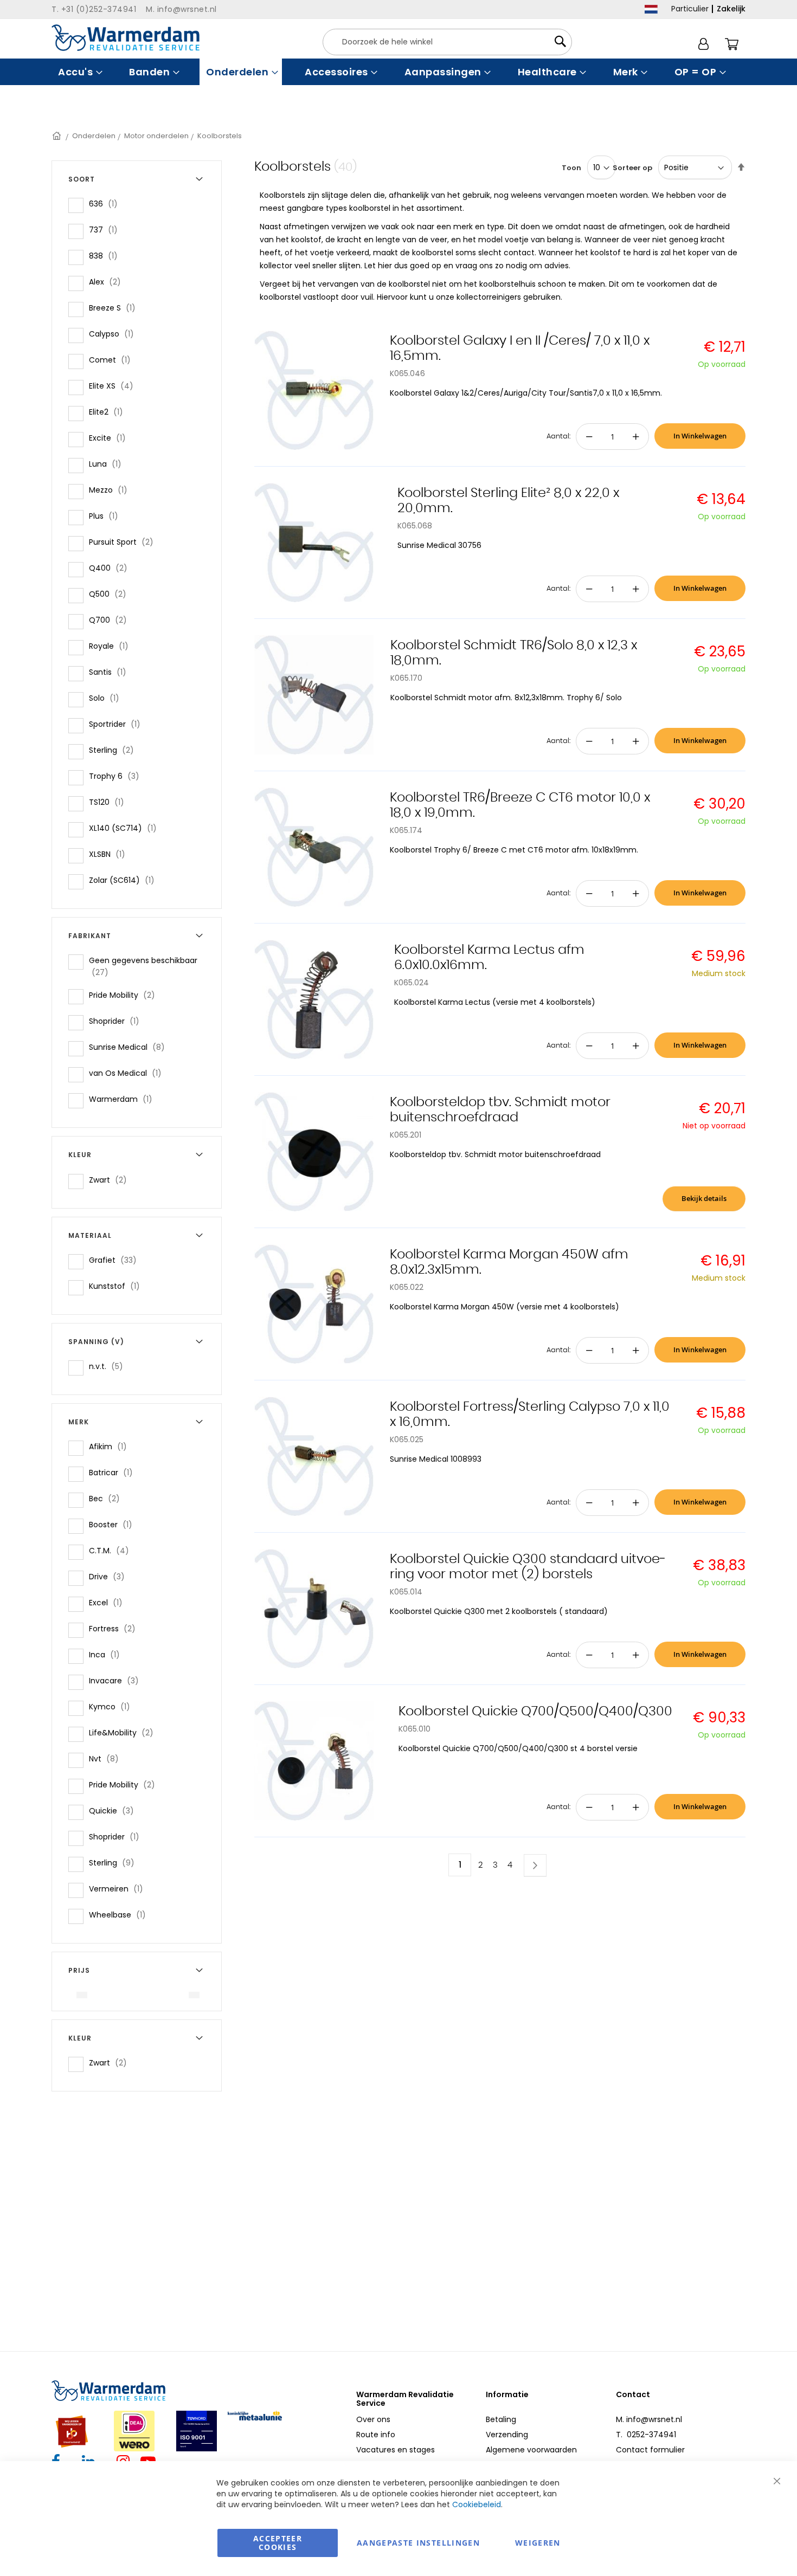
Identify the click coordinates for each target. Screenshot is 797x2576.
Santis (111, 672)
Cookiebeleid (477, 2504)
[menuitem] (79, 72)
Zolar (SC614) (125, 880)
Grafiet (116, 1260)
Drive (110, 1576)
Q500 (111, 594)
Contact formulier (650, 2450)
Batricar (114, 1472)
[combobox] (447, 42)
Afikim (111, 1446)
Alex (108, 282)
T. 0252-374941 (646, 2435)
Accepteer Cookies (278, 2543)
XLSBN (110, 854)
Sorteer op (632, 168)
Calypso (115, 334)
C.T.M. (112, 1550)
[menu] (398, 72)
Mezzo (111, 490)
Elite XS (114, 386)
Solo (107, 698)
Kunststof (118, 1286)
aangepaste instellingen (418, 2543)
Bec (108, 1498)
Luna (108, 464)
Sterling (115, 750)
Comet (113, 360)
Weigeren (538, 2543)
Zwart (111, 1180)
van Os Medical (128, 1073)
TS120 (110, 802)
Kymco (113, 1706)
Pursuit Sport (124, 542)
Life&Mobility (124, 1732)
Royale (112, 646)
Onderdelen (94, 136)
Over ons (373, 2419)
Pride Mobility (125, 995)
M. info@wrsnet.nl (649, 2419)
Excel (109, 1602)
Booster (114, 1524)
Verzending (507, 2435)
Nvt (107, 1758)
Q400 (111, 568)
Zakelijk (731, 9)
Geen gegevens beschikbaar (143, 966)
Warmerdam (124, 1099)
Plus (107, 516)
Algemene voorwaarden (531, 2450)
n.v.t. (109, 1366)
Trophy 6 (117, 776)
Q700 (111, 620)
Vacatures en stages (396, 2450)
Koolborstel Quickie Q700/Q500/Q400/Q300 (535, 1712)
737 (107, 230)
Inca (108, 1654)
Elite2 (109, 412)
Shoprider (117, 1021)
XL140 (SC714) (126, 828)
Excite (111, 438)
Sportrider (118, 724)
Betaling (501, 2419)
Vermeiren (119, 1889)
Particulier (690, 9)
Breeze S (115, 308)
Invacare (117, 1680)
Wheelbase (121, 1915)
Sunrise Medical (130, 1047)
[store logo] (126, 38)
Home (57, 136)
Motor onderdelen (156, 136)
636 (107, 204)
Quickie (115, 1810)
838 (107, 256)
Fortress (115, 1628)
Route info (376, 2435)
